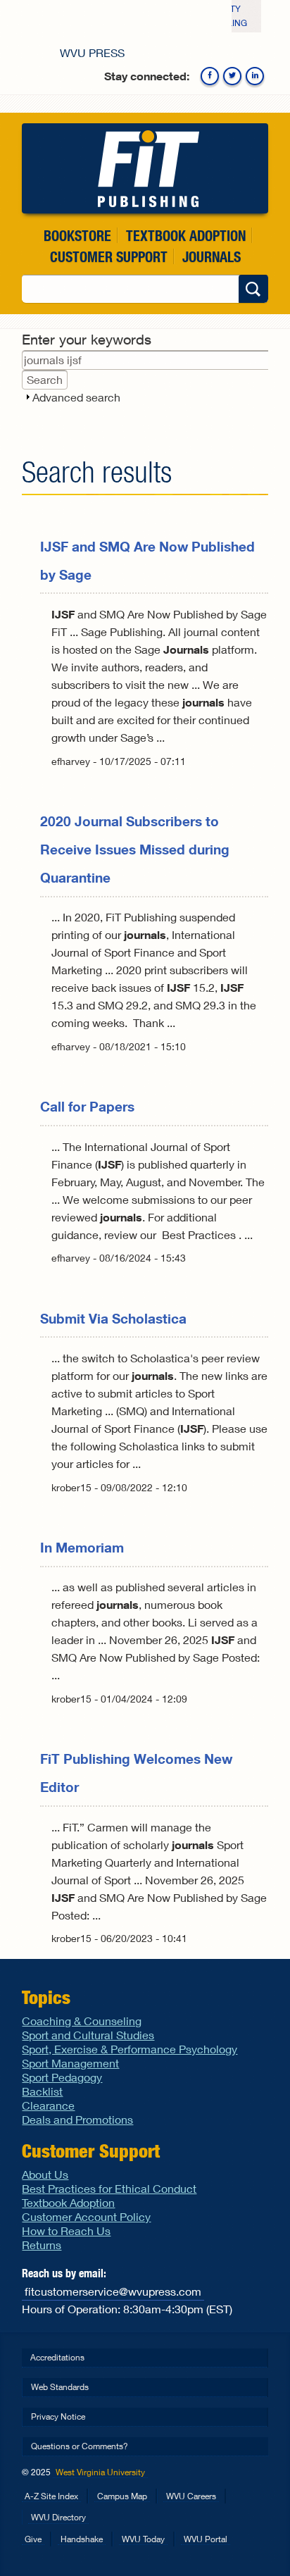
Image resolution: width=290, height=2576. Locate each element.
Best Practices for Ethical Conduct (109, 2188)
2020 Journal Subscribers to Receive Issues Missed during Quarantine (135, 849)
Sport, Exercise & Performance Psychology (130, 2049)
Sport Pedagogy (62, 2077)
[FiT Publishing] (145, 168)
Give (33, 2539)
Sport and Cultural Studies (88, 2035)
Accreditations (57, 2357)
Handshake (82, 2539)
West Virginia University (100, 2472)
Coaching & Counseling (82, 2021)
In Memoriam (82, 1547)
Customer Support (109, 257)
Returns (42, 2245)
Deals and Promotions (77, 2119)
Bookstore (77, 236)
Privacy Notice (58, 2416)
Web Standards (60, 2387)
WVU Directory (58, 2517)
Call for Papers (87, 1106)
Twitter (232, 76)
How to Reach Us (66, 2230)
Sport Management (70, 2063)
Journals (212, 257)
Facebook (210, 76)
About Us (45, 2174)
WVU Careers (191, 2496)
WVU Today (143, 2539)
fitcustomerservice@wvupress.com (113, 2291)
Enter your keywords (87, 339)
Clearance (48, 2105)
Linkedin (255, 76)
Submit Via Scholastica (113, 1318)
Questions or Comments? (80, 2446)
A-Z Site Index (51, 2496)
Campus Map (122, 2496)
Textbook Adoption (186, 236)
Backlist (42, 2091)
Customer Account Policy (86, 2216)
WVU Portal (206, 2539)
